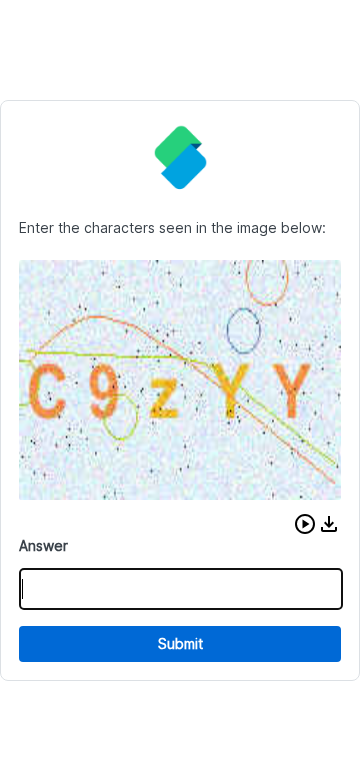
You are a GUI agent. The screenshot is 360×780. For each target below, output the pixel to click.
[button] (305, 524)
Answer (43, 545)
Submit (180, 643)
